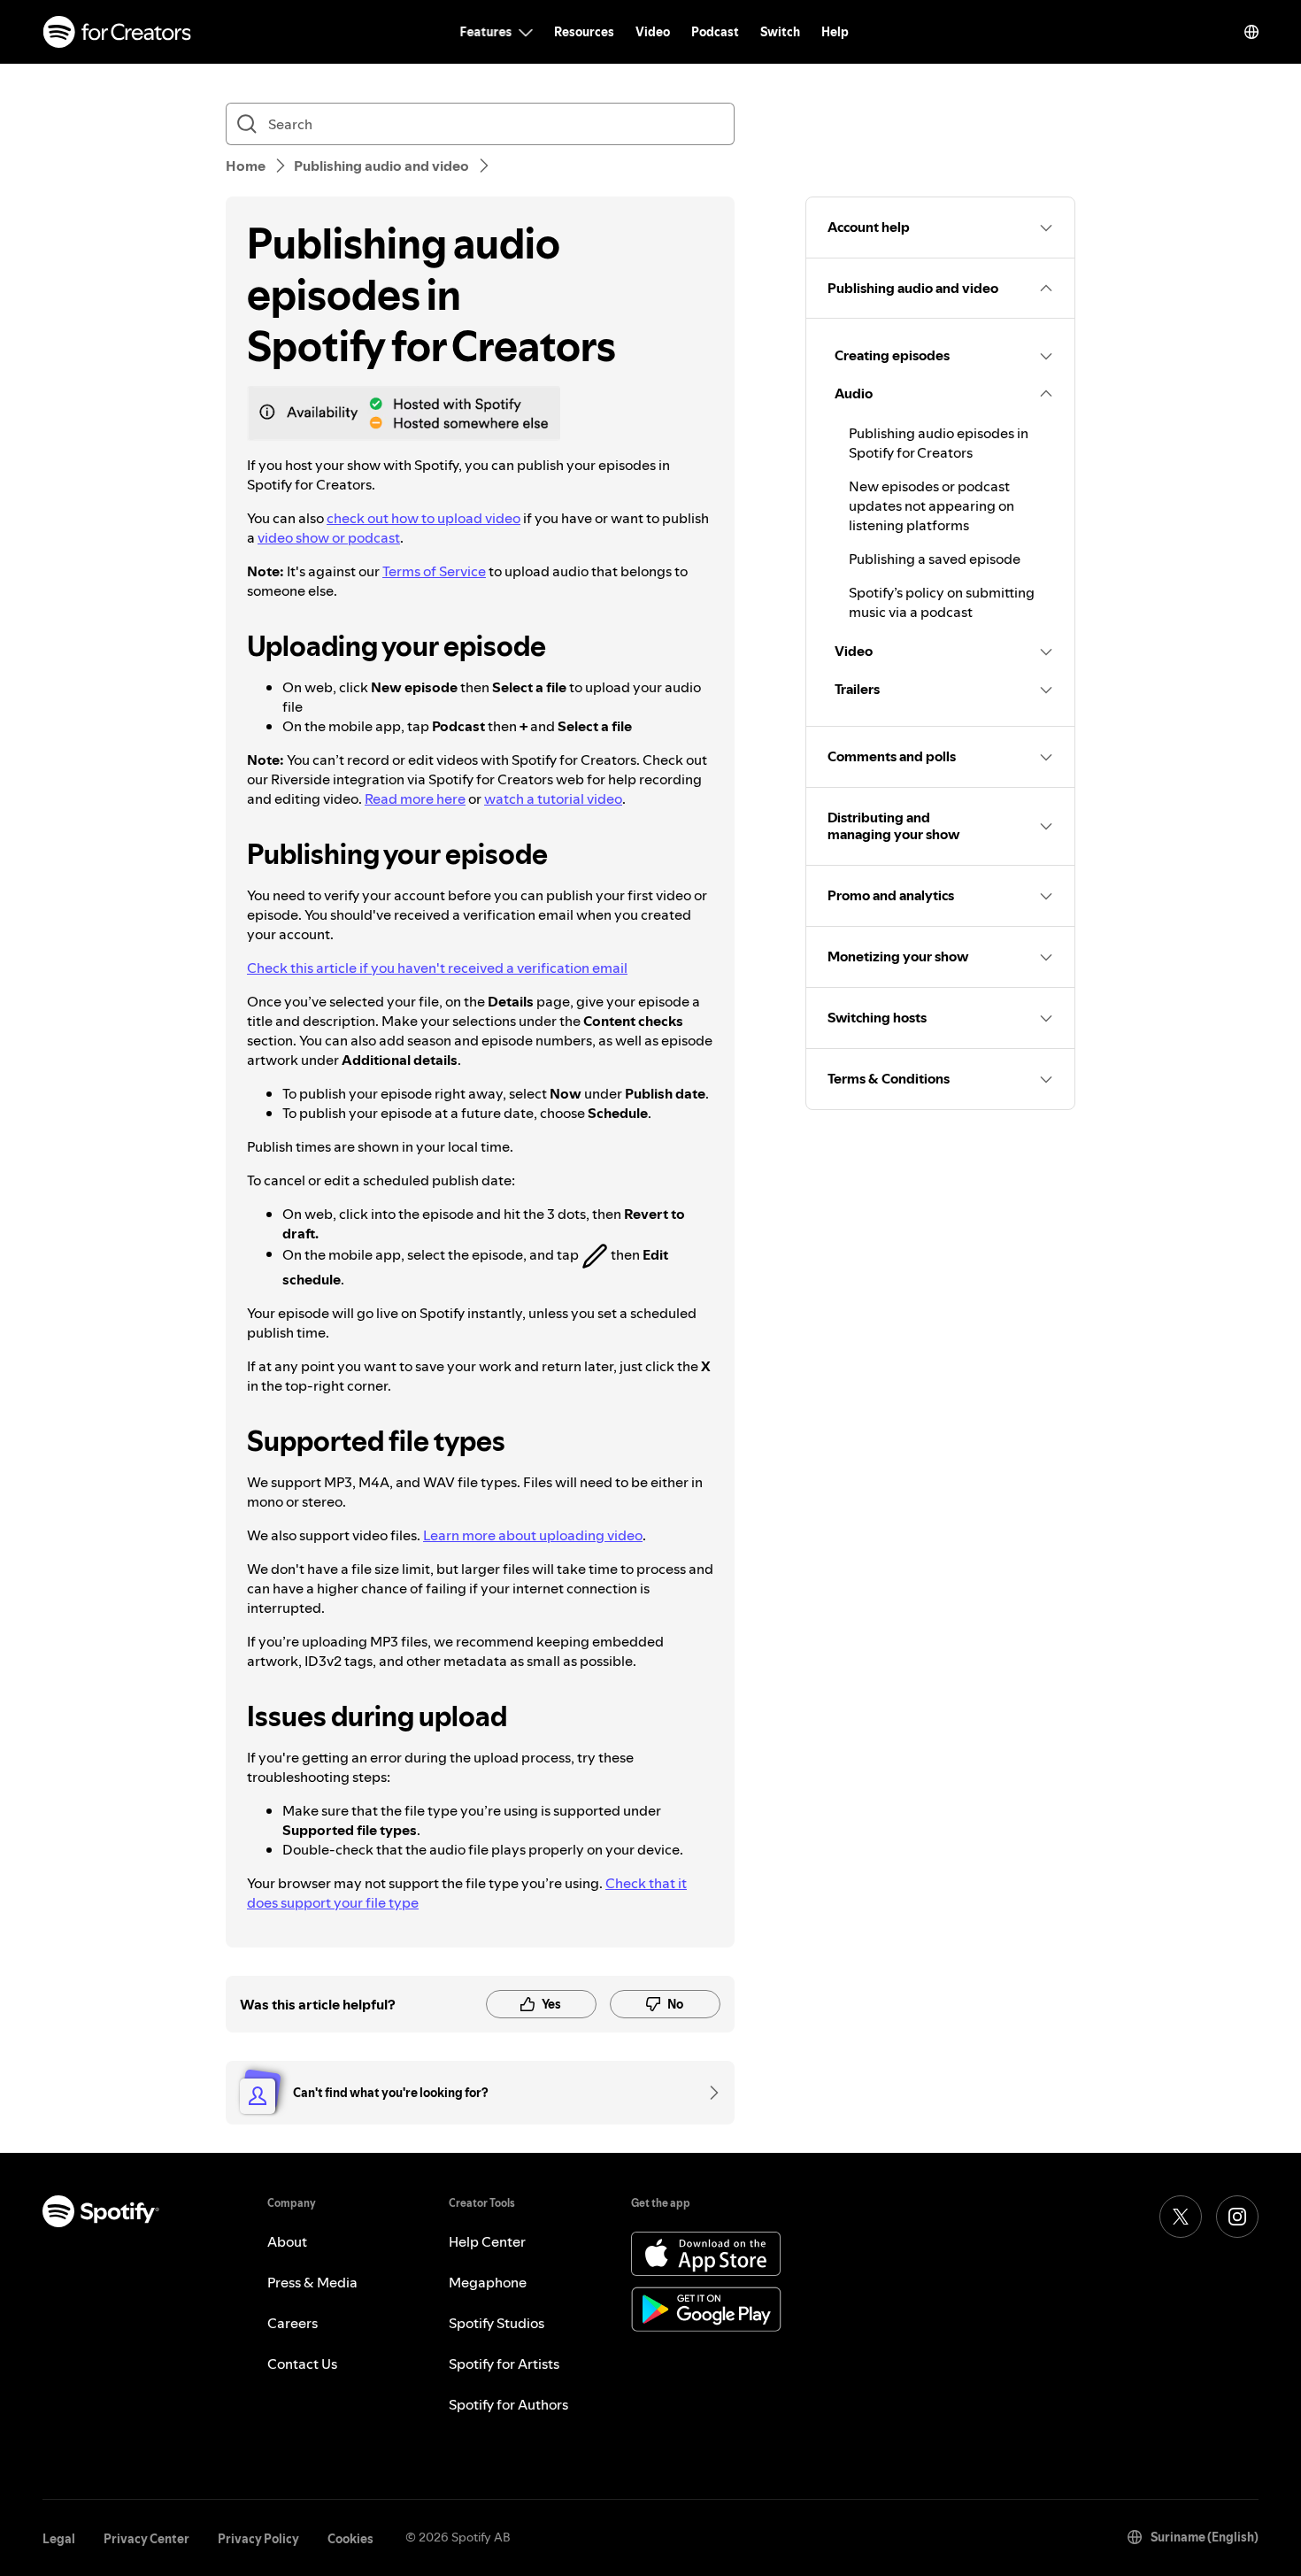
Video (653, 32)
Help (835, 32)
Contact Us (302, 2364)
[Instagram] (1237, 2217)
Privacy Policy (258, 2539)
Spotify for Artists (504, 2364)
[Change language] (1251, 32)
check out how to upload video (423, 518)
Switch (780, 32)
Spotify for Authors (508, 2404)
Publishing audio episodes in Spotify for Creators (939, 443)
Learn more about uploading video (533, 1535)
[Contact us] (708, 2093)
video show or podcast (329, 537)
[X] (1181, 2217)
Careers (293, 2323)
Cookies (350, 2539)
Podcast (715, 32)
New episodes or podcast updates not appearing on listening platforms (931, 505)
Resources (584, 32)
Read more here (415, 798)
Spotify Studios (497, 2323)
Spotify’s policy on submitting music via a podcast (942, 602)
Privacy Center (146, 2539)
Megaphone (488, 2282)
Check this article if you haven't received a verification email (437, 968)
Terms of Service (434, 571)
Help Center (487, 2241)
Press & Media (312, 2282)
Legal (59, 2539)
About (287, 2241)
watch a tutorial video (553, 798)
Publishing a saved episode (935, 559)
